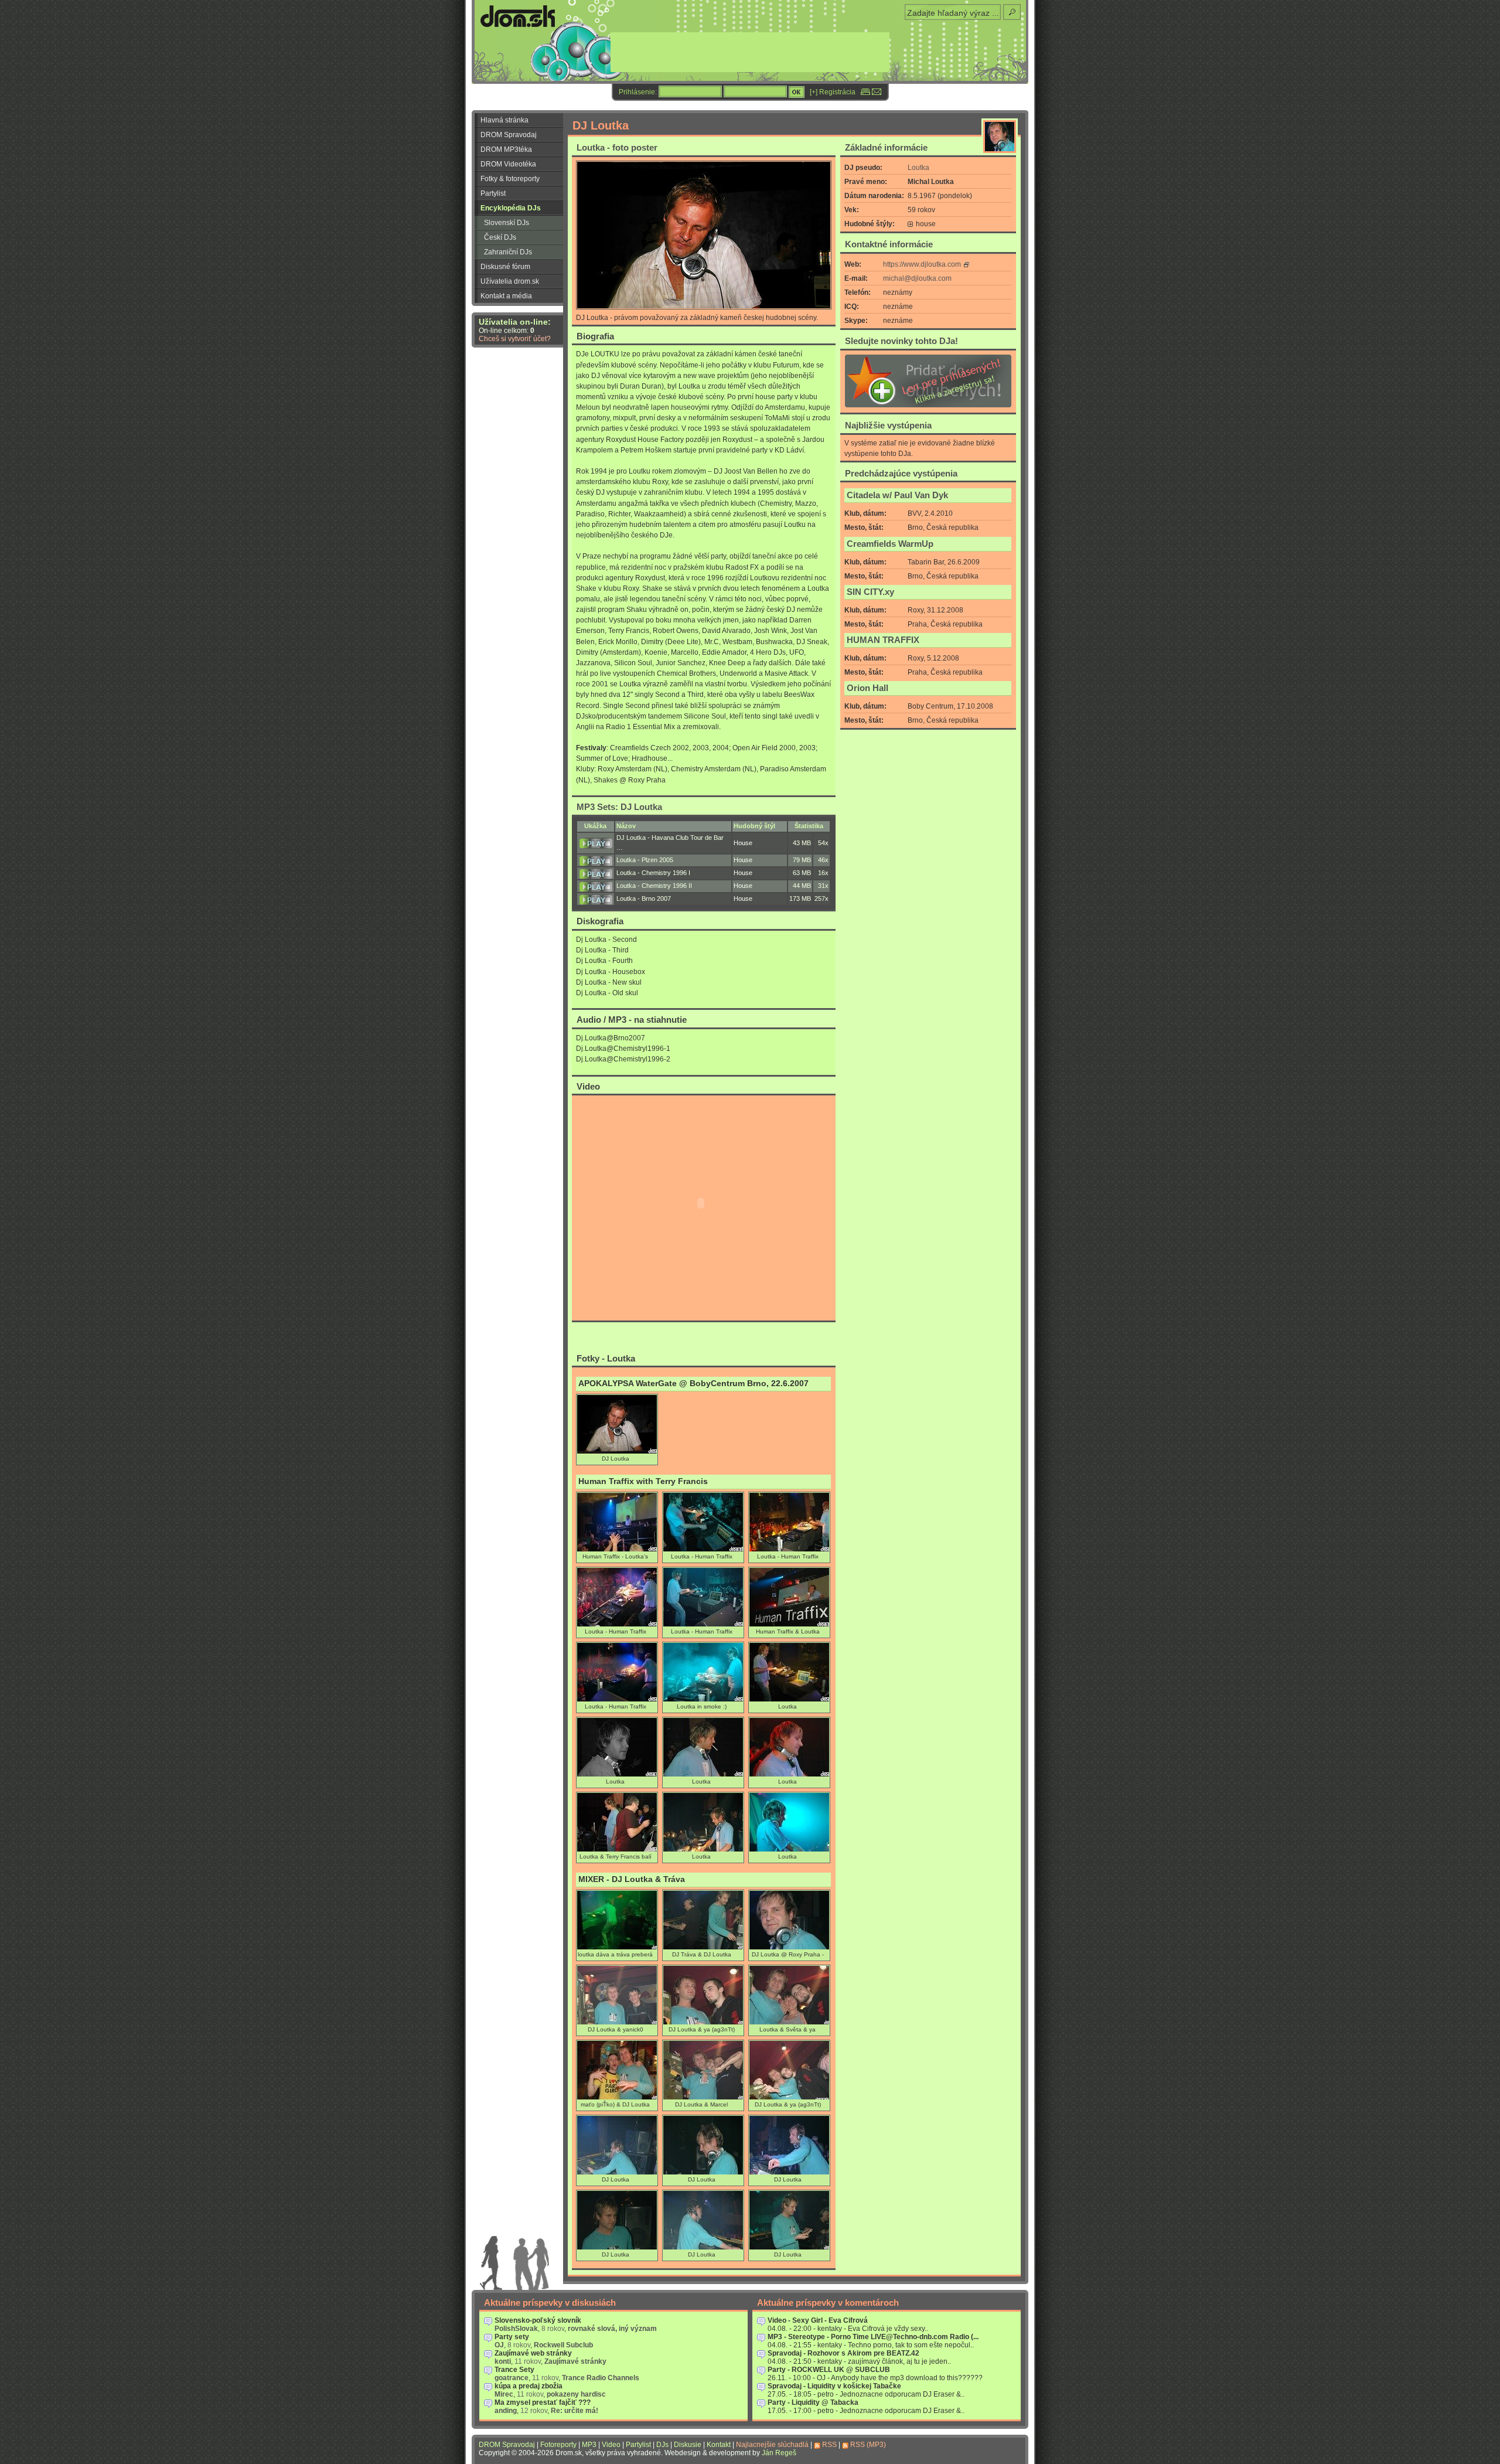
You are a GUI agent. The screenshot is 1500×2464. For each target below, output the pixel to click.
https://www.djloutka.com (922, 264)
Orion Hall (867, 688)
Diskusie (688, 2445)
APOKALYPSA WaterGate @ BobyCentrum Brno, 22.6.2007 (693, 1384)
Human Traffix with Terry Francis (643, 1481)
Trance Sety (514, 2370)
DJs (662, 2445)
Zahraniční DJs (508, 252)
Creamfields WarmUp (890, 544)
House (743, 843)
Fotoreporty (558, 2445)
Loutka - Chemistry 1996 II (654, 886)
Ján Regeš (779, 2453)
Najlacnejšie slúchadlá (772, 2445)
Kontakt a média (506, 296)
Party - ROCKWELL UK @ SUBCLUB (829, 2370)
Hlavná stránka (504, 120)
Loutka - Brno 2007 (644, 899)
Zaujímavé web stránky (533, 2353)
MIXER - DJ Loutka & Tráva (632, 1879)
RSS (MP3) (868, 2445)
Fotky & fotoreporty (510, 179)
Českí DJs (500, 237)
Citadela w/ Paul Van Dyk (897, 495)
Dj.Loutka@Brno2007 (611, 1038)
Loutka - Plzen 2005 (645, 860)
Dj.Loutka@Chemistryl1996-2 (623, 1059)
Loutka (918, 168)
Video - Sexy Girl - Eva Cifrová (818, 2320)
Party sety (512, 2337)
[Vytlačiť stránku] (865, 92)
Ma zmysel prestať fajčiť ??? (543, 2402)
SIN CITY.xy (870, 592)
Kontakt (719, 2445)
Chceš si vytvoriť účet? (515, 339)
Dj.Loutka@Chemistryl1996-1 (623, 1049)
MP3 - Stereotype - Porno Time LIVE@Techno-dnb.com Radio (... (873, 2337)
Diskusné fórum (505, 267)
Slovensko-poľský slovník (538, 2320)
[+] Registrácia (833, 92)
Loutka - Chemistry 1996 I (653, 873)
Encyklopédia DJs (511, 208)
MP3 (589, 2445)
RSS (829, 2445)
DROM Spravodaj (509, 135)
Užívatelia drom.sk (510, 281)
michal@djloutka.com (917, 278)
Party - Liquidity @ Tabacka (813, 2402)
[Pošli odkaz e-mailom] (877, 92)
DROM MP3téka (506, 149)
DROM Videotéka (508, 164)
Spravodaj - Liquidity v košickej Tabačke (834, 2386)
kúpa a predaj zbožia (529, 2386)
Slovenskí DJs (507, 223)
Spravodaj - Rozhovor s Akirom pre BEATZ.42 (843, 2353)
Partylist (493, 193)
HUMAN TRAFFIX (883, 640)
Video (611, 2445)
